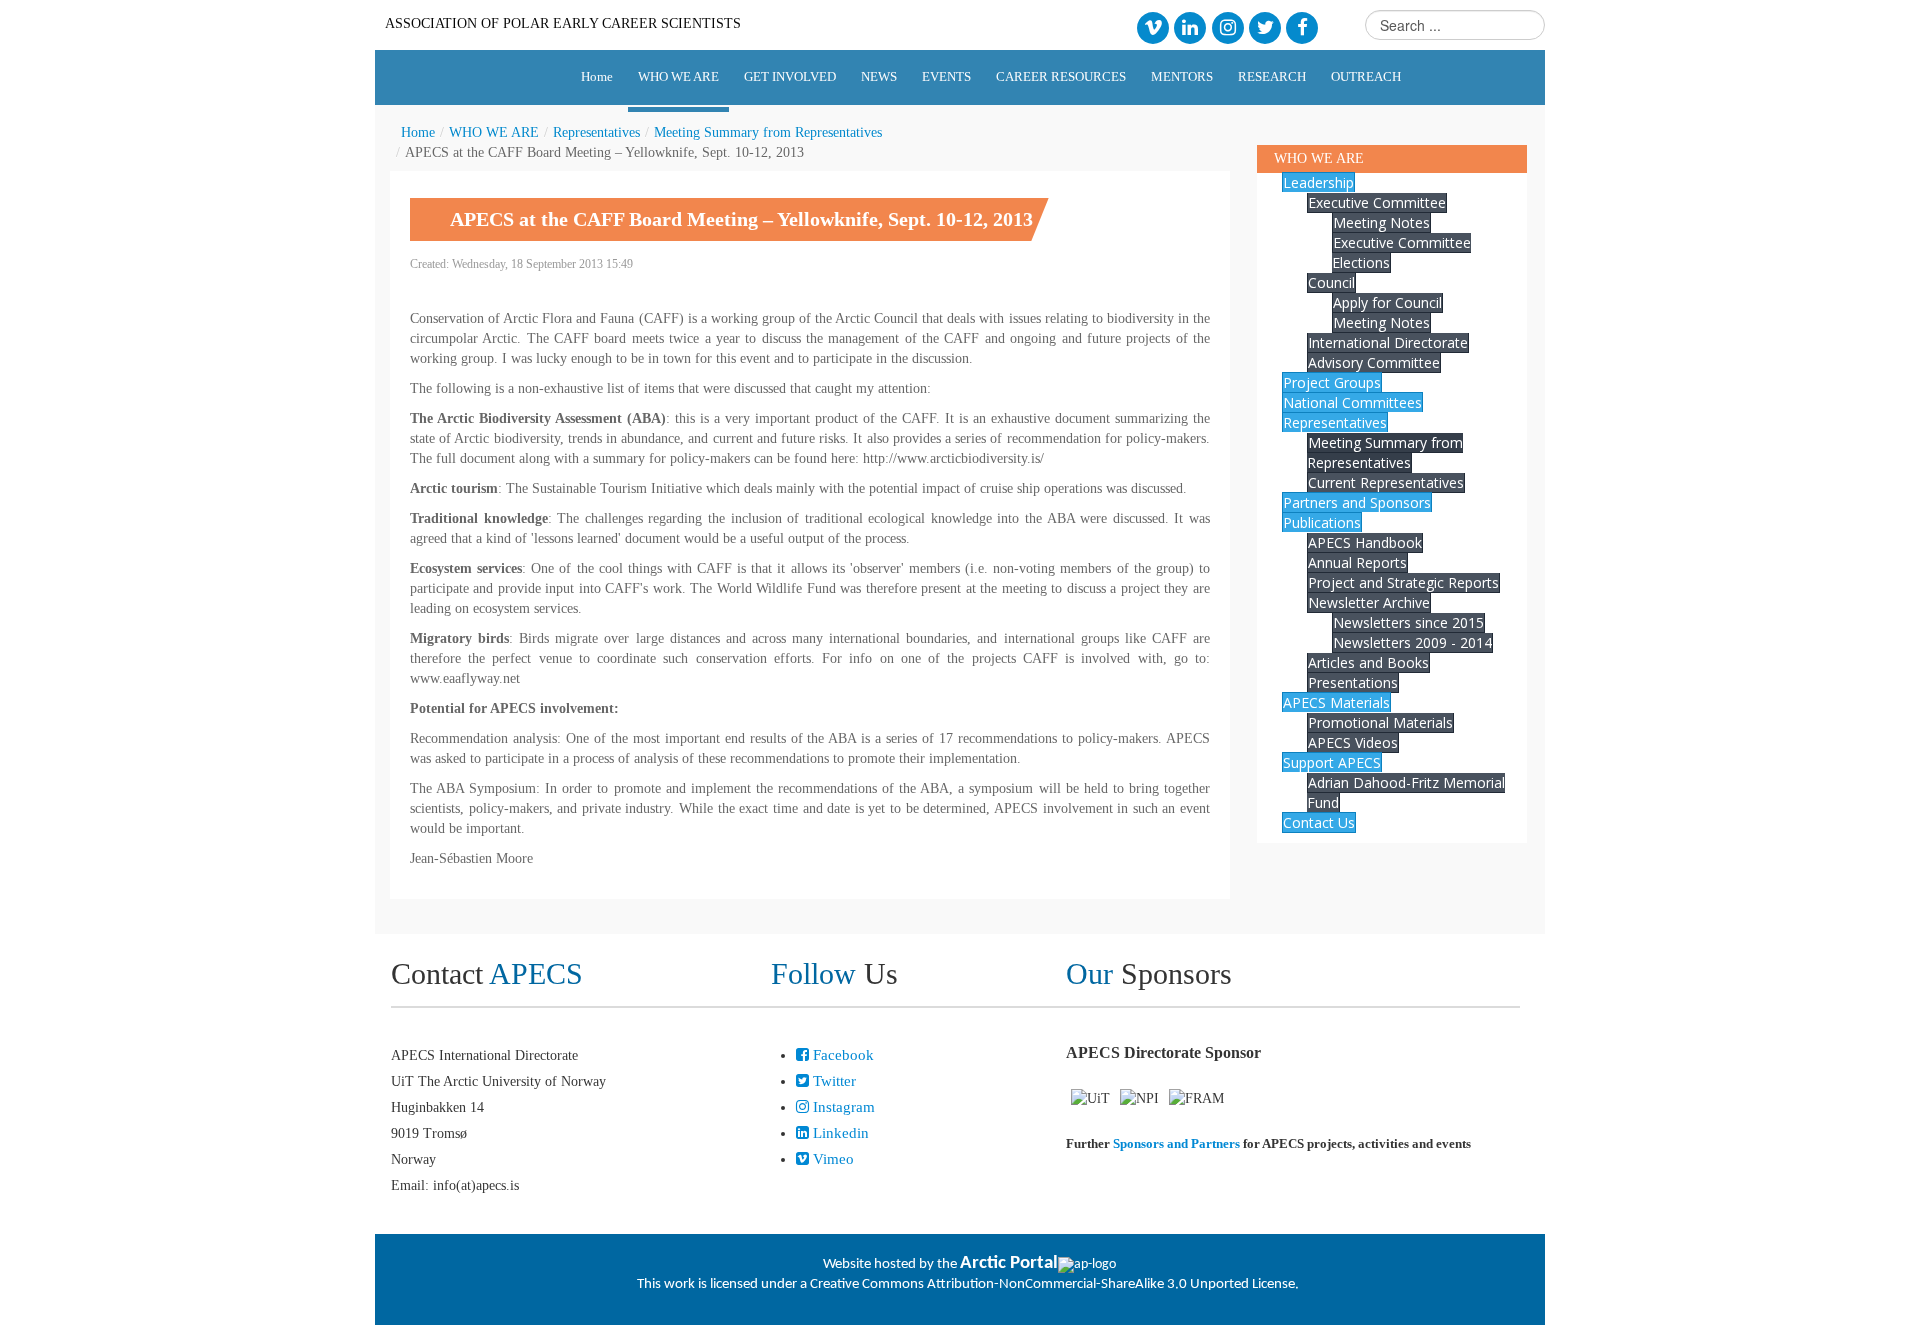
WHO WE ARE (494, 132)
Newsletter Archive (1369, 602)
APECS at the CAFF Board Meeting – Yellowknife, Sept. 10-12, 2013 (741, 219)
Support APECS (1332, 762)
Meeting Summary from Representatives (768, 132)
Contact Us (1319, 822)
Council (1331, 282)
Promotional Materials (1380, 722)
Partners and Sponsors (1357, 502)
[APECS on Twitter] (1264, 26)
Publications (1322, 522)
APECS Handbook (1365, 542)
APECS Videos (1353, 742)
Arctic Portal (1009, 1263)
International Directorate (1388, 342)
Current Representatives (1386, 482)
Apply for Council (1387, 302)
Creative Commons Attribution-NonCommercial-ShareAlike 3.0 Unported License (1052, 1284)
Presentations (1353, 682)
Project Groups (1332, 382)
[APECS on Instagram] (1227, 26)
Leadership (1318, 182)
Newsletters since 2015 (1408, 622)
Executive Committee (1377, 202)
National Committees (1352, 402)
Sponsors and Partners (1176, 1143)
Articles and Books (1368, 662)
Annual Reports (1357, 562)
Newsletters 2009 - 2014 (1412, 642)
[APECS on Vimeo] (1152, 26)
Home (418, 132)
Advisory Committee (1374, 362)
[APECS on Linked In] (1190, 26)
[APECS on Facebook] (1302, 26)
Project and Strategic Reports (1403, 582)
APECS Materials (1336, 702)
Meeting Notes (1381, 222)
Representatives (596, 132)
